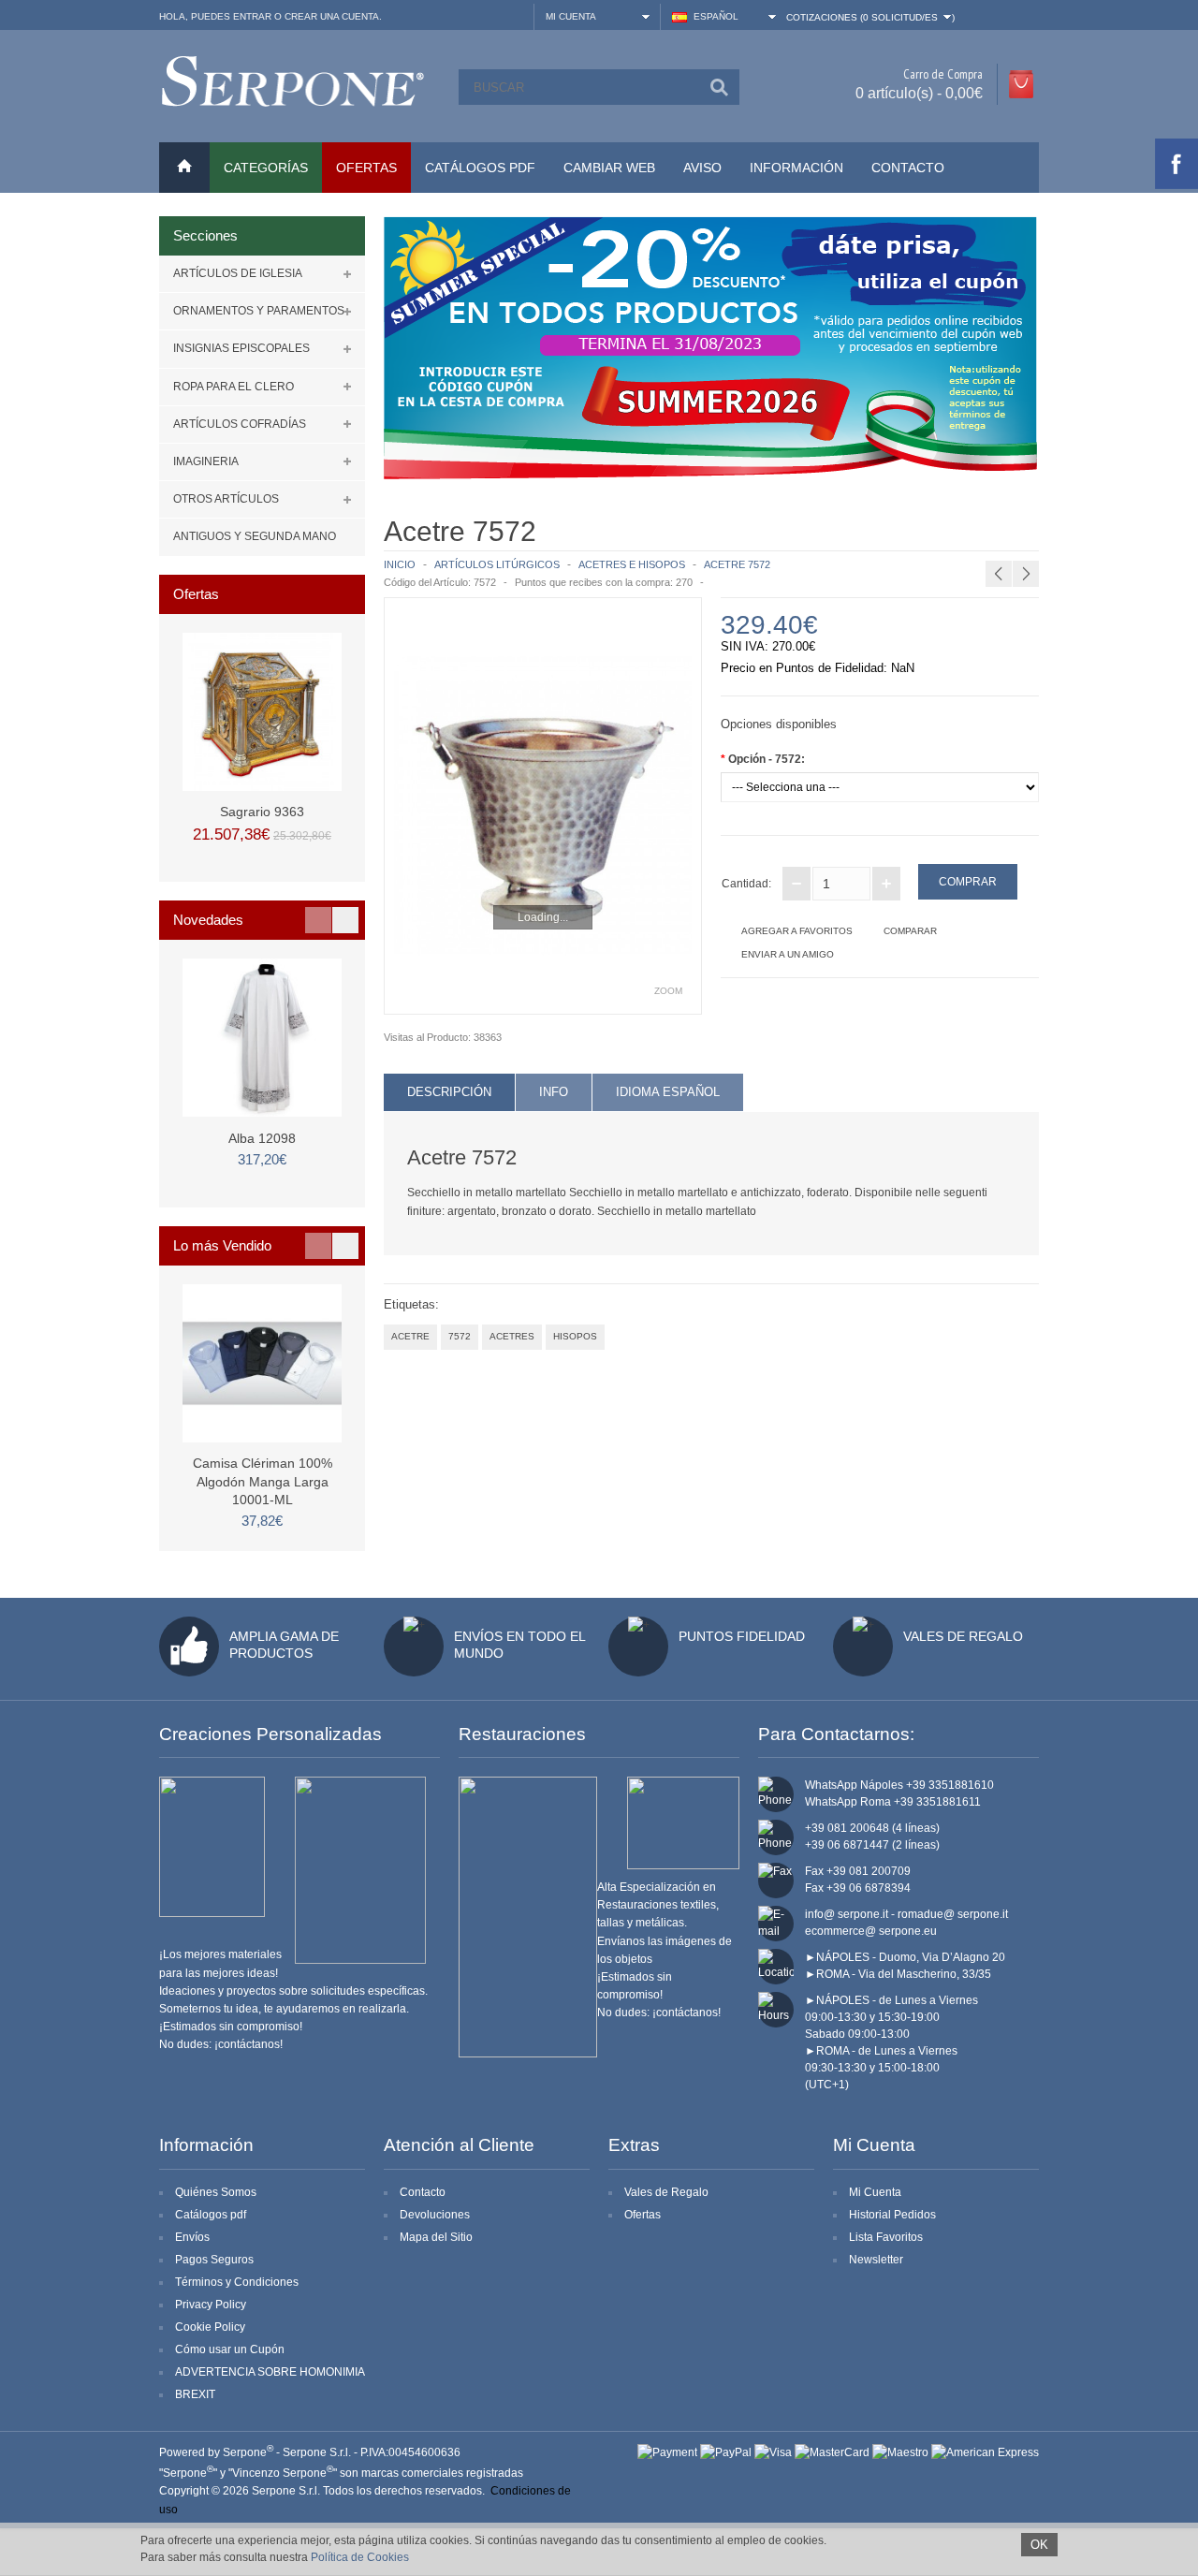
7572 (460, 1336)
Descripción (449, 1092)
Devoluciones (435, 2215)
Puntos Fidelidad (742, 1636)
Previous (318, 920)
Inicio (400, 564)
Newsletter (876, 2260)
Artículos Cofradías (240, 424)
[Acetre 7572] (543, 806)
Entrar (252, 16)
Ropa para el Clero (234, 387)
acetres (512, 1336)
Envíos (192, 2237)
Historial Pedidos (892, 2215)
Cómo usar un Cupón (230, 2349)
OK (1039, 2545)
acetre (410, 1336)
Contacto (908, 168)
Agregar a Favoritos (797, 931)
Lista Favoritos (886, 2237)
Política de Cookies (360, 2557)
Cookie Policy (210, 2327)
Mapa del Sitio (436, 2237)
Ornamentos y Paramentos (259, 311)
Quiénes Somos (216, 2192)
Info (554, 1092)
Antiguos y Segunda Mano (255, 536)
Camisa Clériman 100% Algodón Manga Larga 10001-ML (263, 1481)
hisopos (575, 1336)
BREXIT (195, 2394)
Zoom (668, 991)
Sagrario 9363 (262, 812)
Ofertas (643, 2215)
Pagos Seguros (214, 2260)
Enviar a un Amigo (788, 954)
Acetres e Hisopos (632, 564)
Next (345, 920)
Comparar (910, 931)
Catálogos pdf (211, 2215)
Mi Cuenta (875, 2192)
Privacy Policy (211, 2305)
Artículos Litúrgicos (497, 564)
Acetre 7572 (737, 564)
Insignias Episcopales (241, 348)
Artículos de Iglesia (238, 273)
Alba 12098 (262, 1138)
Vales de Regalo (963, 1636)
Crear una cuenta (332, 16)
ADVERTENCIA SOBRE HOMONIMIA (270, 2372)
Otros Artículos (226, 499)
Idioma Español (668, 1092)
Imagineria (206, 461)
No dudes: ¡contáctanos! (221, 2044)
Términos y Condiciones (237, 2282)
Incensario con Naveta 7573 (1046, 529)
